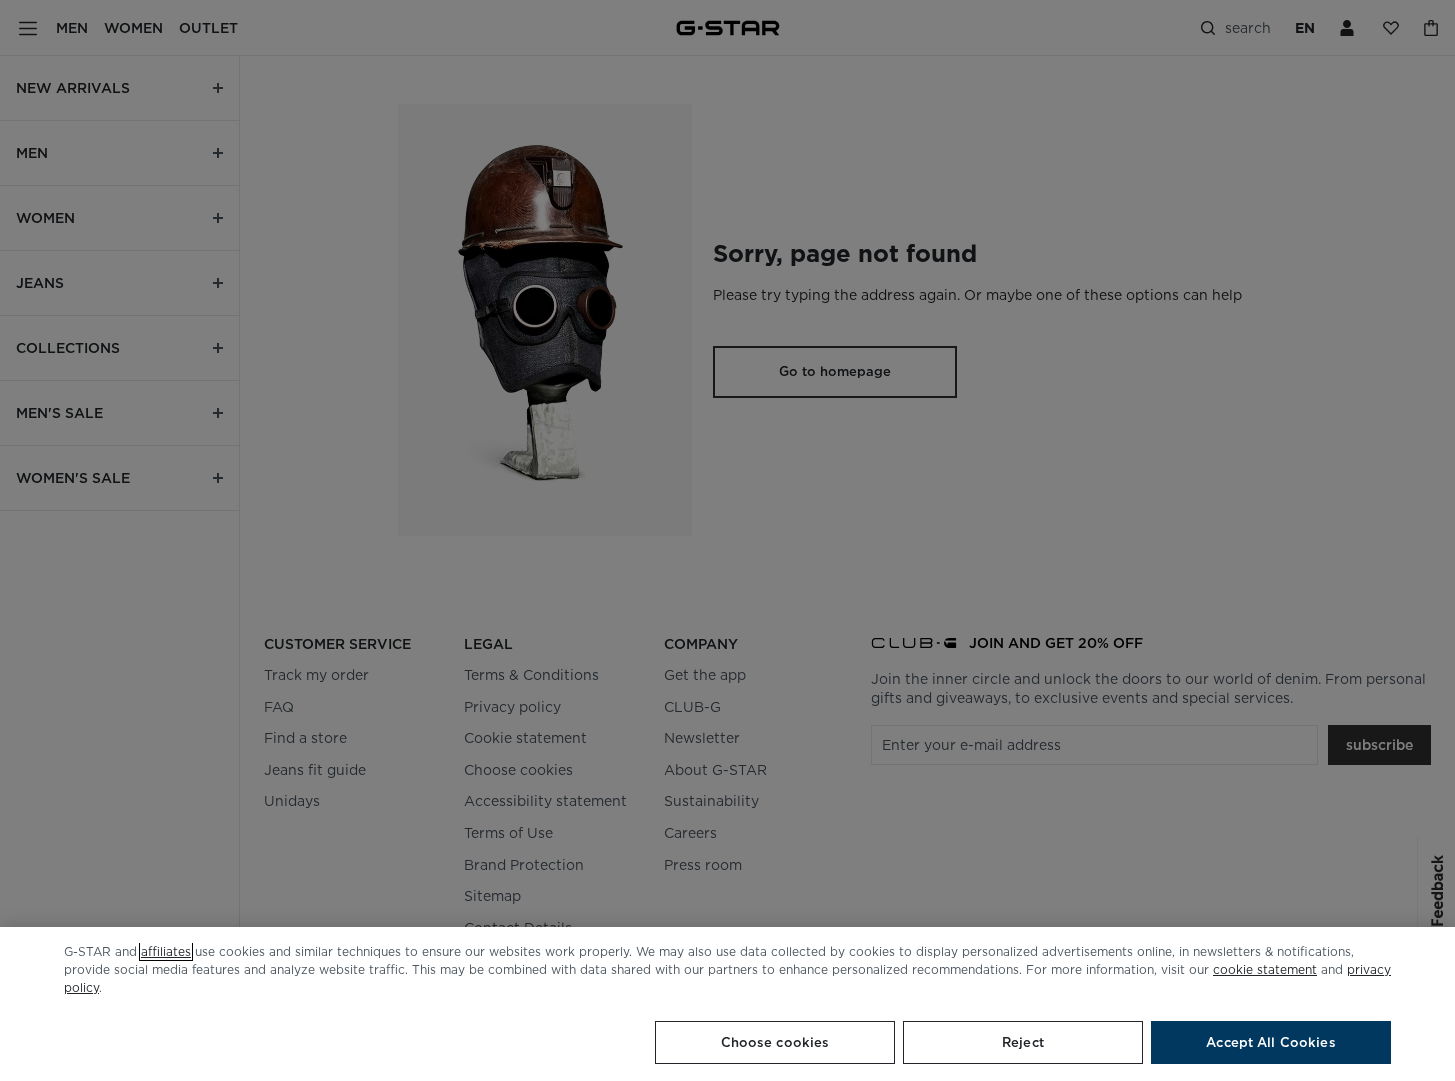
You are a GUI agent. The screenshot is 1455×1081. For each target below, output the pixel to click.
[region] (727, 1004)
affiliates (166, 951)
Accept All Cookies (1270, 1042)
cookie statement (1265, 969)
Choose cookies (775, 1042)
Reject (1023, 1042)
